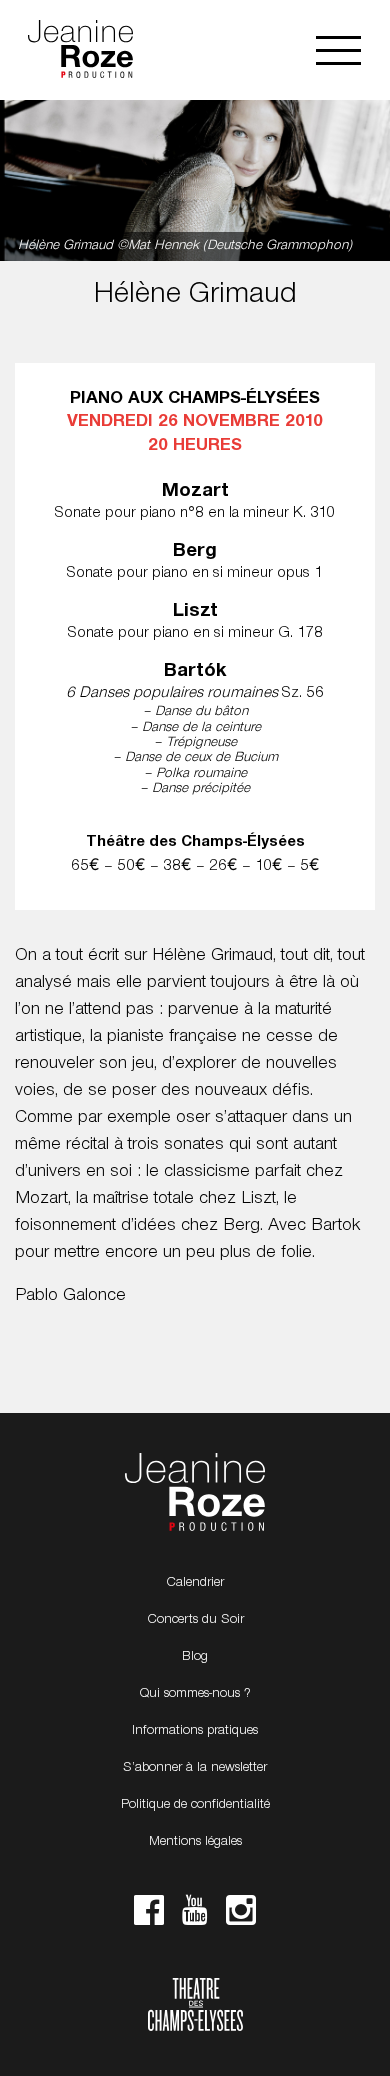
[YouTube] (195, 1915)
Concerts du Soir (195, 1620)
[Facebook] (149, 1915)
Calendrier (195, 1583)
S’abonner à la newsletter (195, 1768)
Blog (195, 1657)
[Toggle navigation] (338, 50)
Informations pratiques (195, 1731)
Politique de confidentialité (195, 1805)
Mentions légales (195, 1842)
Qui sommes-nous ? (195, 1694)
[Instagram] (241, 1915)
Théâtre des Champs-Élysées (195, 2007)
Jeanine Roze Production (195, 1493)
